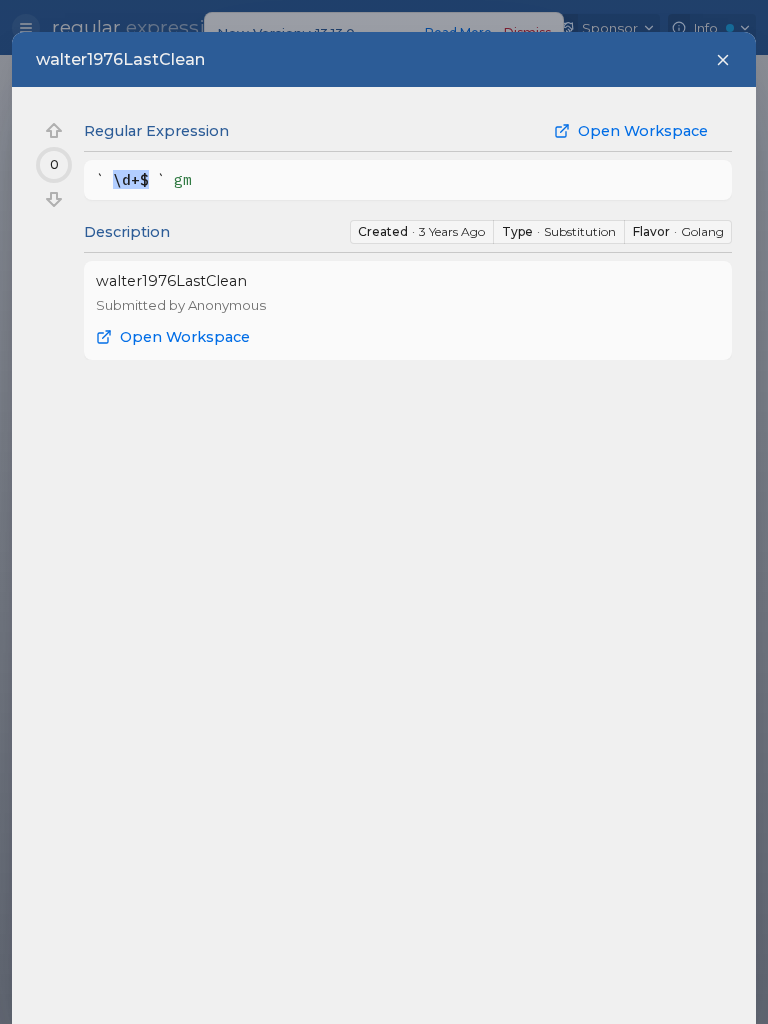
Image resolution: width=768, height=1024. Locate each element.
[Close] (723, 60)
